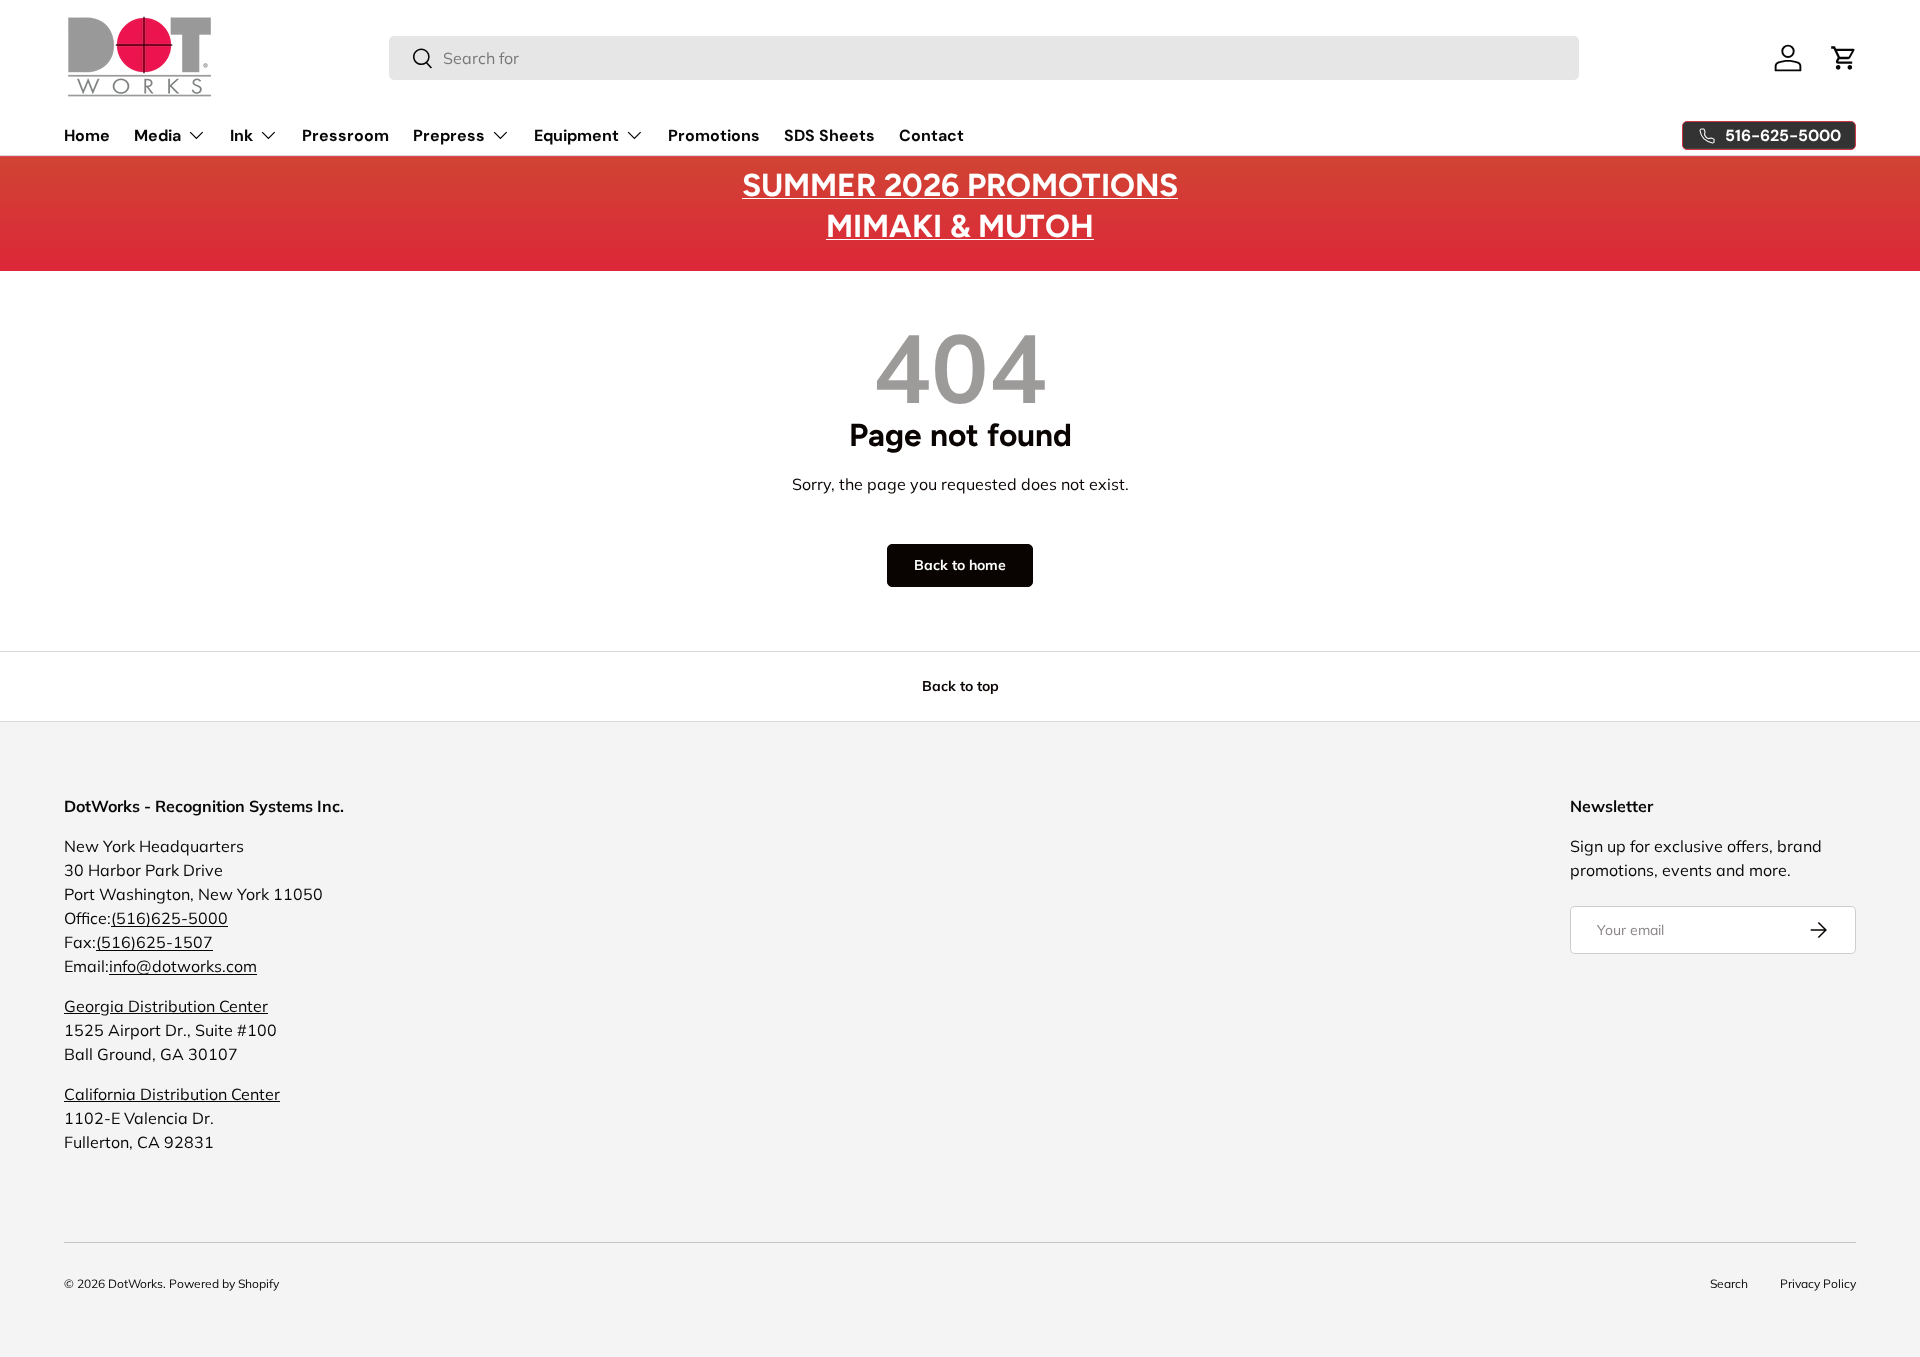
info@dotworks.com (183, 966)
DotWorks (135, 1283)
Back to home (960, 565)
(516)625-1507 (154, 942)
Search (1729, 1283)
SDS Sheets (829, 135)
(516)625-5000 (169, 918)
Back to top (960, 686)
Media (157, 135)
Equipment (576, 135)
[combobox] (984, 58)
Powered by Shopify (224, 1283)
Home (87, 135)
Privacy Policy (1818, 1283)
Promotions (714, 135)
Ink (241, 135)
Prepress (449, 135)
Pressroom (345, 135)
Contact (931, 135)
